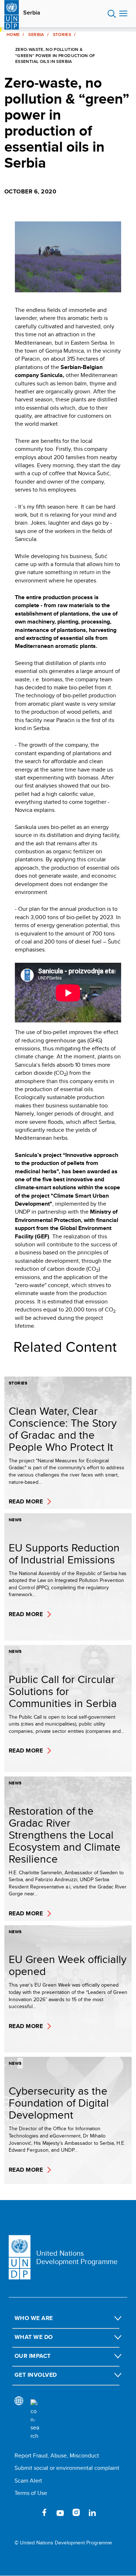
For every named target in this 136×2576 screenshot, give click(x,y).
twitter (28, 2512)
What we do (34, 2337)
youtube (60, 2512)
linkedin (92, 2512)
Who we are (34, 2318)
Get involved (36, 2375)
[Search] (35, 2420)
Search (112, 14)
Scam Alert (28, 2481)
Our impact (33, 2356)
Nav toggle (123, 14)
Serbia (32, 13)
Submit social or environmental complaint (67, 2468)
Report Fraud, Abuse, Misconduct (57, 2455)
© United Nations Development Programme (63, 2543)
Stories (62, 35)
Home (13, 35)
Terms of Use (31, 2493)
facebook (44, 2512)
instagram (76, 2512)
